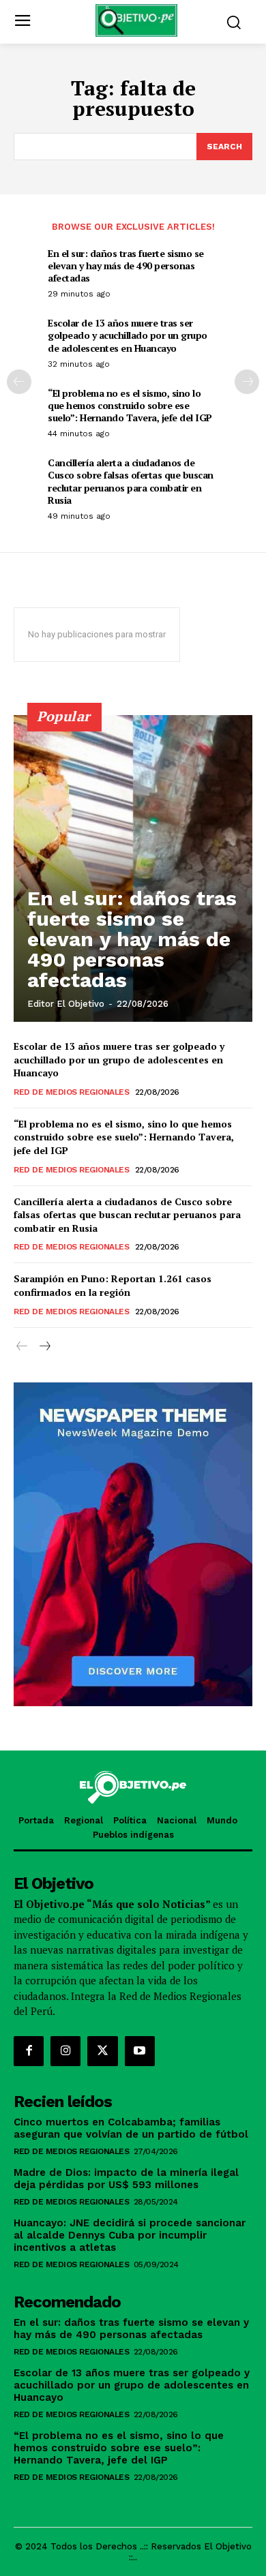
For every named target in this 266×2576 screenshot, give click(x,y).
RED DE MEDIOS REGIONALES (71, 1092)
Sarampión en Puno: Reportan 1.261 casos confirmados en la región (113, 1285)
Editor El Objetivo (66, 1004)
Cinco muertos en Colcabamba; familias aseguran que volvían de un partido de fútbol (131, 2128)
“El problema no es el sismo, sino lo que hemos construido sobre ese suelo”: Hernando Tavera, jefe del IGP (130, 405)
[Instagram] (65, 2051)
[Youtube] (140, 2051)
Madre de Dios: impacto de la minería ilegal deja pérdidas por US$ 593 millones (126, 2179)
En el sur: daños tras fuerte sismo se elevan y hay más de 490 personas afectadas (126, 266)
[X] (102, 2051)
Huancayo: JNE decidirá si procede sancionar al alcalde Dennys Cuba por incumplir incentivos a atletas (130, 2235)
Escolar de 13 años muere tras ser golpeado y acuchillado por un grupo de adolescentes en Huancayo (128, 335)
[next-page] (247, 382)
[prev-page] (19, 382)
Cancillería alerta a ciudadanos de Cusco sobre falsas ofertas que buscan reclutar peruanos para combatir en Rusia (131, 481)
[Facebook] (29, 2051)
